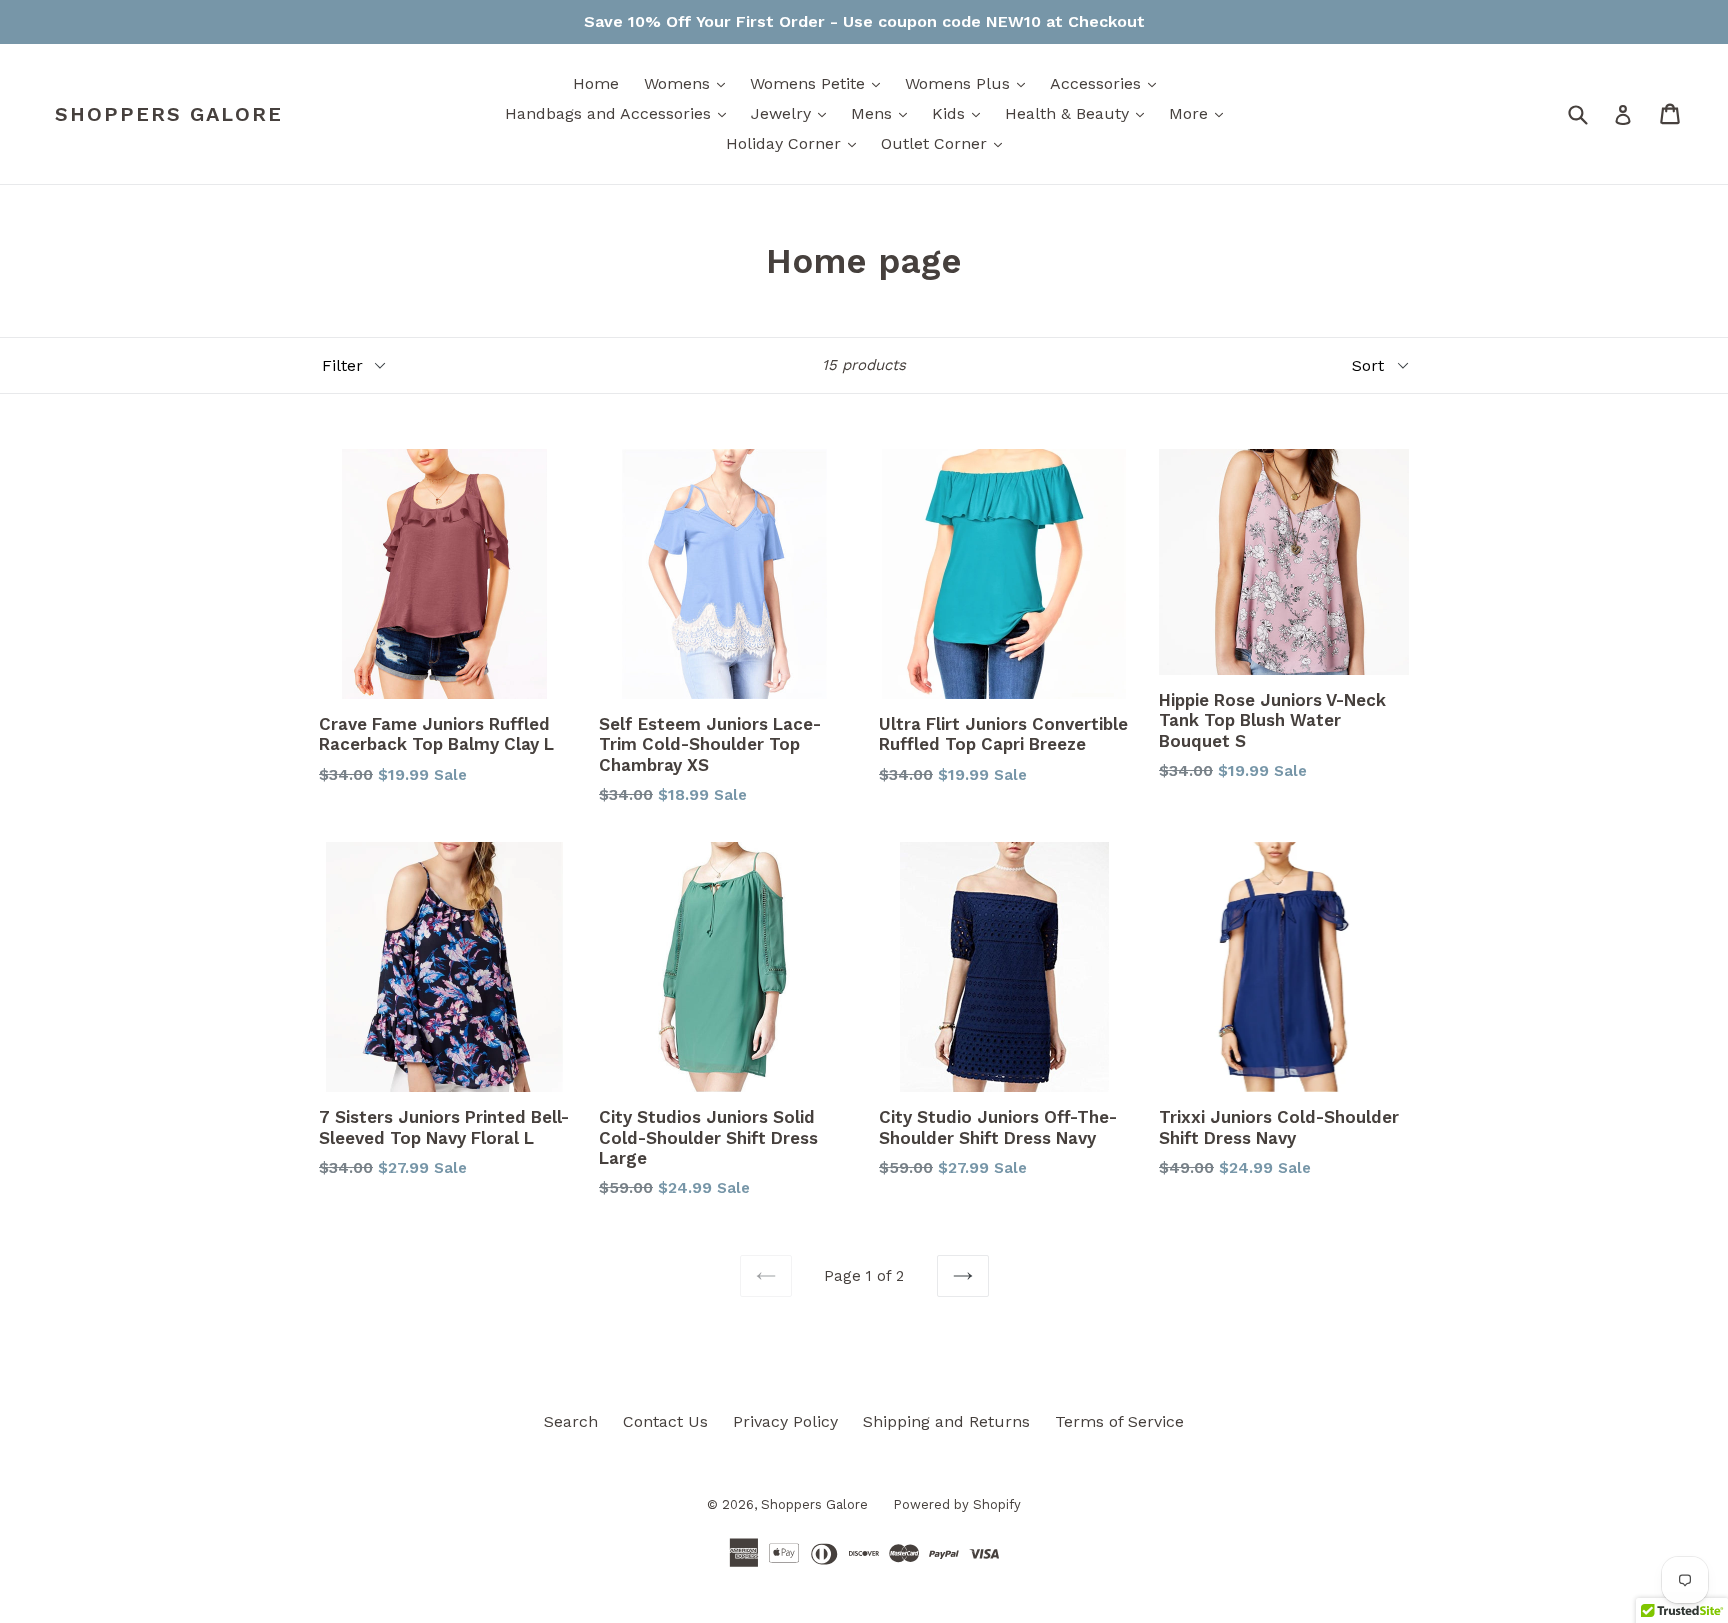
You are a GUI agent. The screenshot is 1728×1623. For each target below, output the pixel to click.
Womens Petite (820, 83)
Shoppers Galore (169, 114)
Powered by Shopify (957, 1504)
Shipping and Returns (946, 1421)
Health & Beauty (1079, 113)
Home (596, 83)
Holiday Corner (796, 143)
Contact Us (665, 1421)
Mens (884, 113)
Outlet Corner (946, 143)
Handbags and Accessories (620, 113)
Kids (961, 113)
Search (571, 1421)
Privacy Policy (785, 1421)
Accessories (1108, 83)
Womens (689, 83)
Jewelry (793, 113)
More (1201, 113)
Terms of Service (1119, 1421)
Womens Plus (970, 83)
